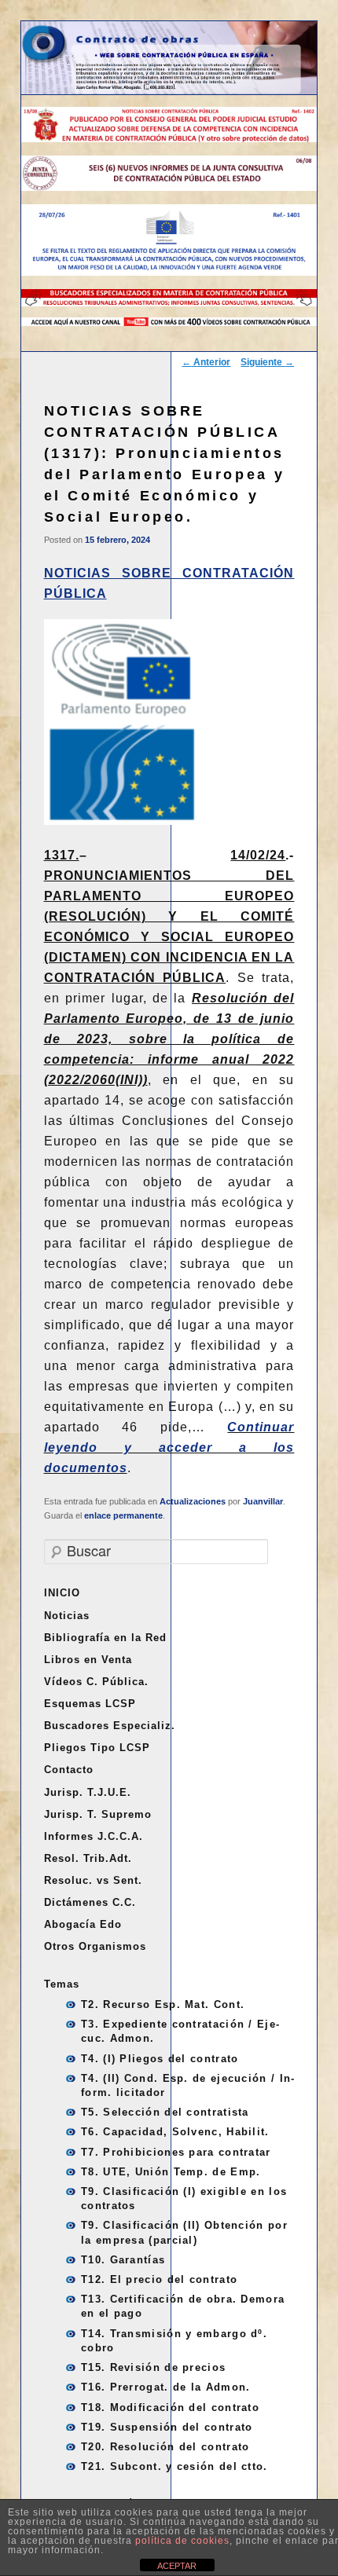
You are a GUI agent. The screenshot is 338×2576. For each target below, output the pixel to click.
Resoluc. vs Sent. (93, 1880)
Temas (62, 1984)
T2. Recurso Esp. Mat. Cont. (163, 2004)
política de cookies (182, 2541)
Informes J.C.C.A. (94, 1836)
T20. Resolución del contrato (165, 2447)
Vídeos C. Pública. (96, 1682)
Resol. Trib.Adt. (88, 1858)
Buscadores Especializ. (110, 1726)
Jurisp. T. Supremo (98, 1814)
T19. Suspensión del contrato (167, 2427)
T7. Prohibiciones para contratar (176, 2152)
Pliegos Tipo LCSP (97, 1748)
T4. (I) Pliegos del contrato (160, 2059)
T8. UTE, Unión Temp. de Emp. (171, 2172)
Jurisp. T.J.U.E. (88, 1792)
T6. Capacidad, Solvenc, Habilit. (175, 2132)
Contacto (69, 1770)
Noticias (67, 1616)
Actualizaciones (193, 1501)
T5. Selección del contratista (165, 2112)
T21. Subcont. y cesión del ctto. (175, 2466)
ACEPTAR (177, 2566)
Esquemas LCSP (90, 1704)
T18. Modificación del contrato (170, 2407)
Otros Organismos (95, 1946)
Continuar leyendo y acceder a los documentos (169, 1447)
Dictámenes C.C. (90, 1902)
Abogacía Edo (83, 1924)
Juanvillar (263, 1501)
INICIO (62, 1593)
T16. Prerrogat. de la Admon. (165, 2387)
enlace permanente (123, 1515)
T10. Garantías (123, 2260)
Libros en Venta (88, 1660)
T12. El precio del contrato (159, 2279)
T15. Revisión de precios (153, 2367)
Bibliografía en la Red (105, 1638)
